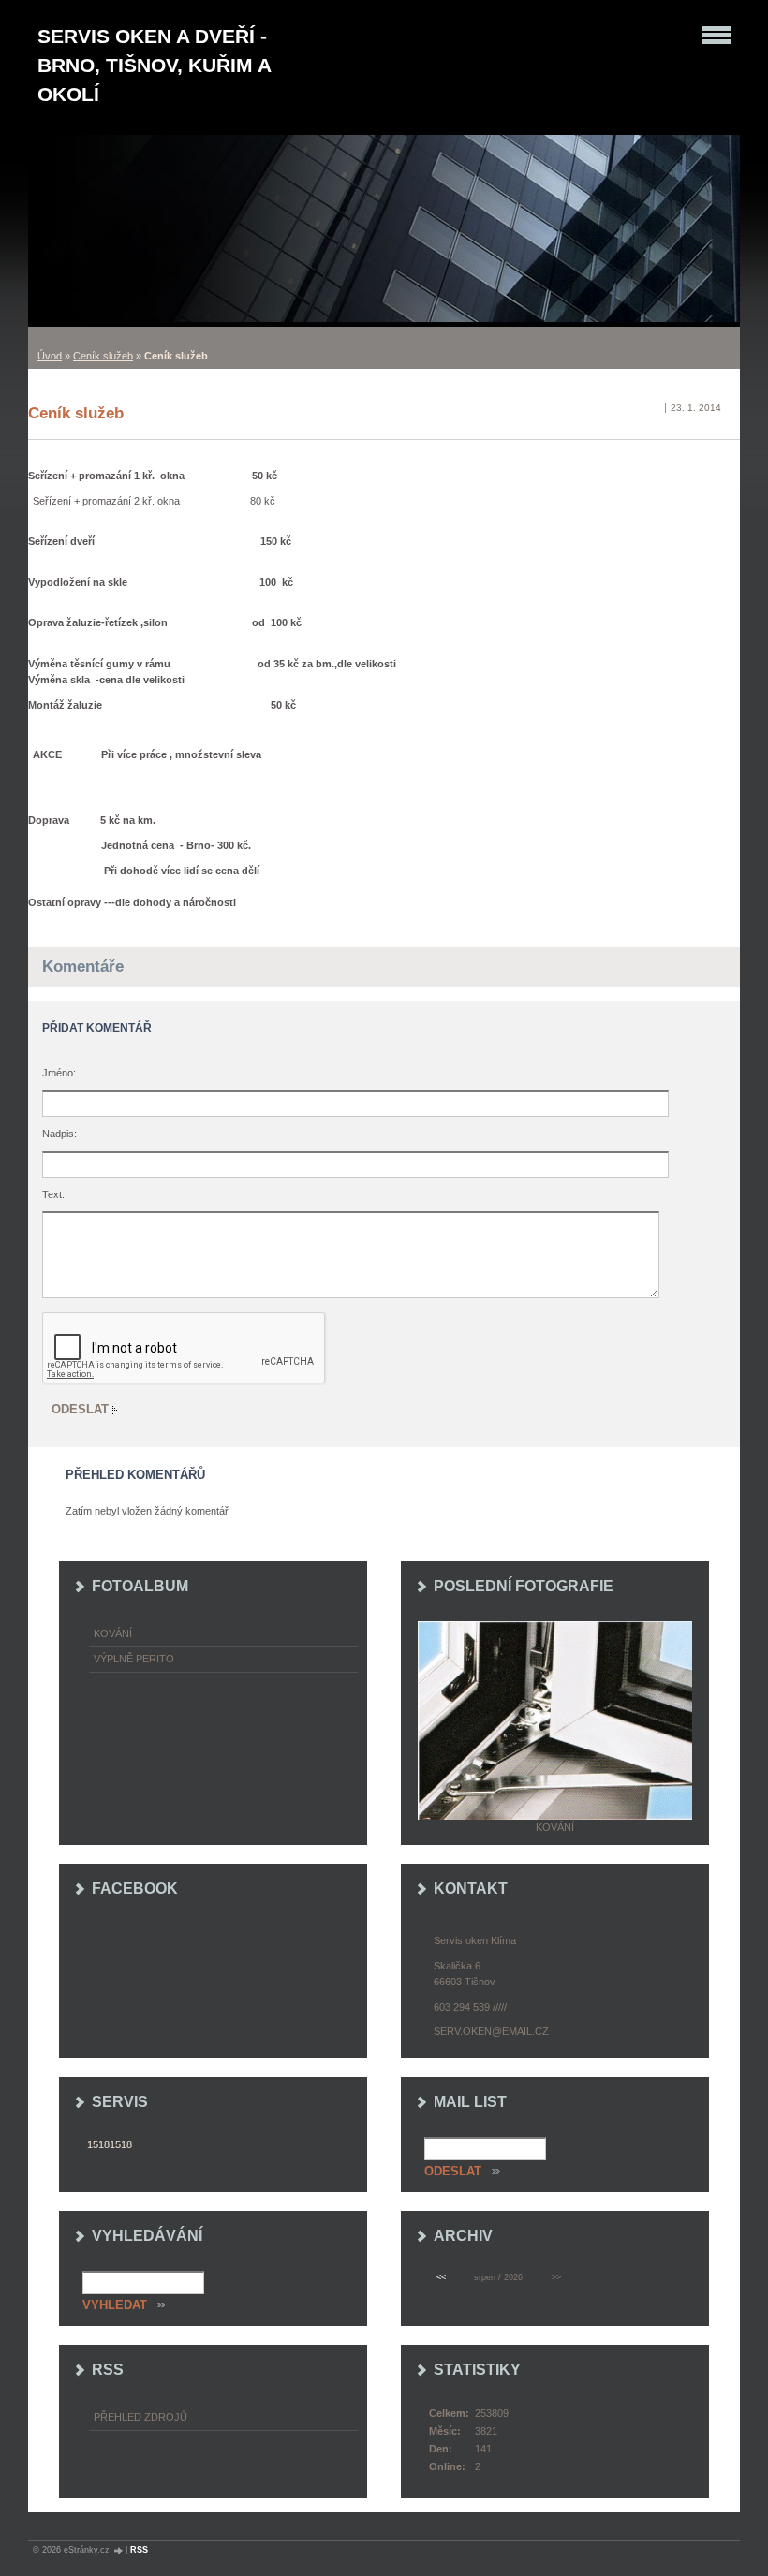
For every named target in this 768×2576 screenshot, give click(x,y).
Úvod (50, 356)
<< (441, 2277)
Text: (53, 1194)
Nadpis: (59, 1134)
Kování (113, 1633)
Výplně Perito (134, 1659)
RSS (139, 2550)
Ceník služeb (103, 356)
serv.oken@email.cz (491, 2031)
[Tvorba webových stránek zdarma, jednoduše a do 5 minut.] (119, 2550)
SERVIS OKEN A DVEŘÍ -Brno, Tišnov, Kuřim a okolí (154, 65)
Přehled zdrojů (140, 2417)
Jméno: (59, 1073)
